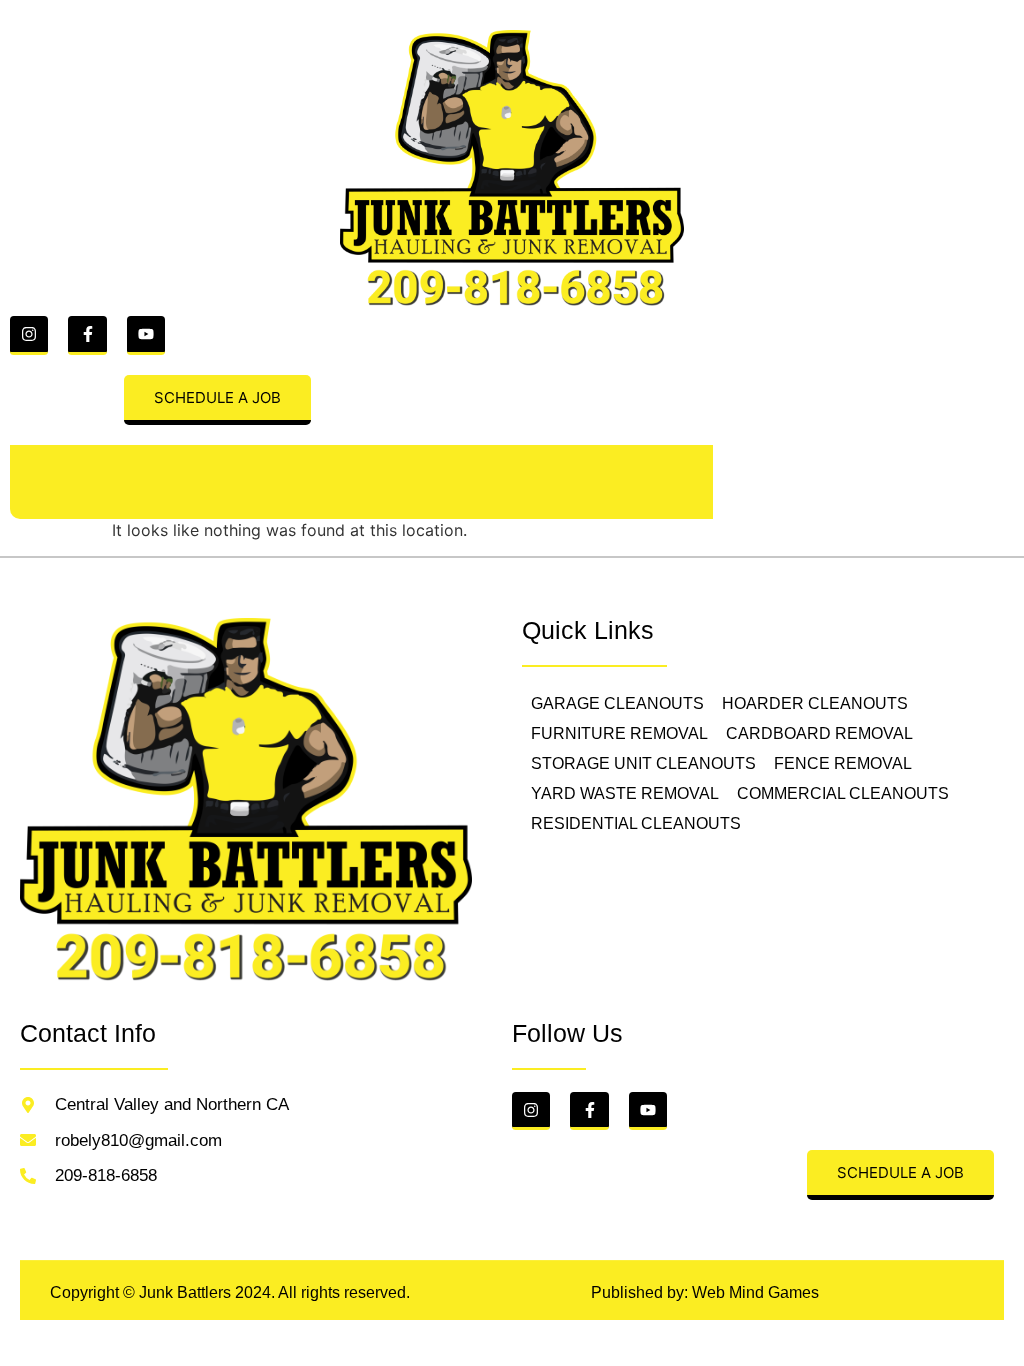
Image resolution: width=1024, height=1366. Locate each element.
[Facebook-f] (87, 335)
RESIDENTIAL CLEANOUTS (636, 823)
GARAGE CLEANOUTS (617, 703)
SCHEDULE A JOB (217, 397)
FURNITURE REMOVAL (619, 733)
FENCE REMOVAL (843, 763)
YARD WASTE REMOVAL (625, 793)
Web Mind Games (755, 1292)
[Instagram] (29, 335)
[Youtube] (146, 335)
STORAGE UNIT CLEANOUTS (643, 763)
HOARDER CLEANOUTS (815, 703)
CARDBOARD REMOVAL (819, 733)
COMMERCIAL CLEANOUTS (843, 793)
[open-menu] (31, 482)
